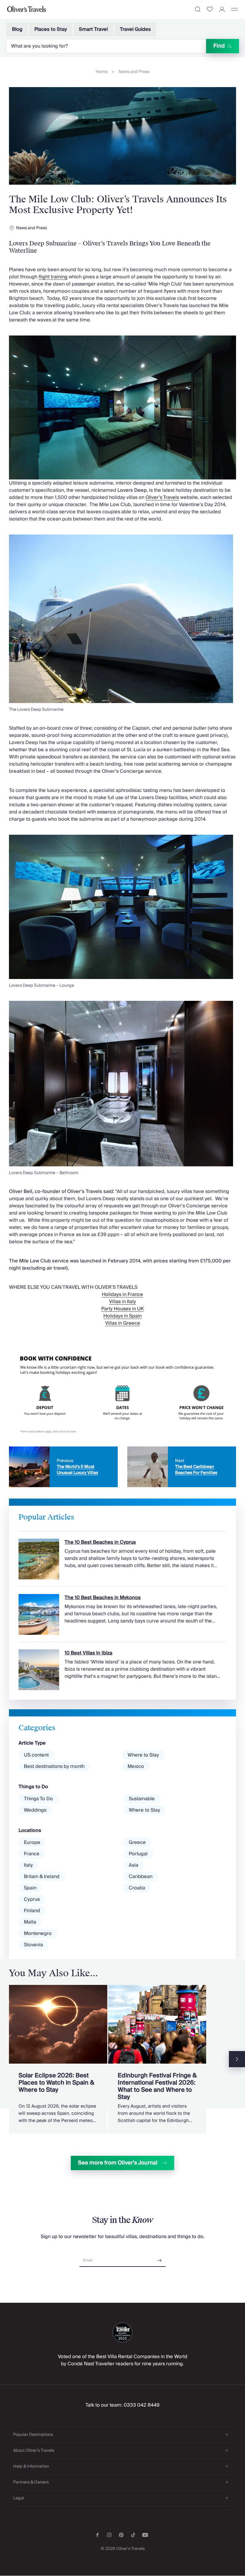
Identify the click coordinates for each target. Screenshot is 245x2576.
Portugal (138, 1854)
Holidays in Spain (122, 1316)
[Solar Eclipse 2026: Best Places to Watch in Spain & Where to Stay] (58, 2059)
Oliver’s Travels (162, 497)
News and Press (134, 72)
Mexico (136, 1766)
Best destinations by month (54, 1766)
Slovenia (33, 1945)
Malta (30, 1922)
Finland (32, 1911)
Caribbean (141, 1877)
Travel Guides (135, 29)
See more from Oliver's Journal (118, 2163)
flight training (53, 277)
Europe (32, 1842)
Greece (137, 1842)
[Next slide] (237, 2059)
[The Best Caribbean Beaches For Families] (182, 1467)
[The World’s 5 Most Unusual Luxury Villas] (63, 1467)
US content (36, 1755)
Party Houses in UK (123, 1309)
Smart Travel (93, 29)
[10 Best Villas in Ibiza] (122, 1666)
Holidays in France (122, 1294)
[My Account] (222, 9)
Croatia (137, 1888)
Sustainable (142, 1799)
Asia (134, 1865)
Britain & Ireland (42, 1877)
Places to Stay (51, 29)
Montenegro (38, 1933)
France (32, 1854)
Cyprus (32, 1899)
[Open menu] (235, 9)
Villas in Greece (123, 1323)
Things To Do (38, 1799)
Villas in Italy (122, 1302)
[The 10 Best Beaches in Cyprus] (122, 1555)
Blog (17, 29)
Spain (30, 1888)
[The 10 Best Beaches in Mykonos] (122, 1611)
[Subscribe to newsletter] (160, 2258)
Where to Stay (143, 1755)
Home (102, 72)
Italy (28, 1865)
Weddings (35, 1810)
